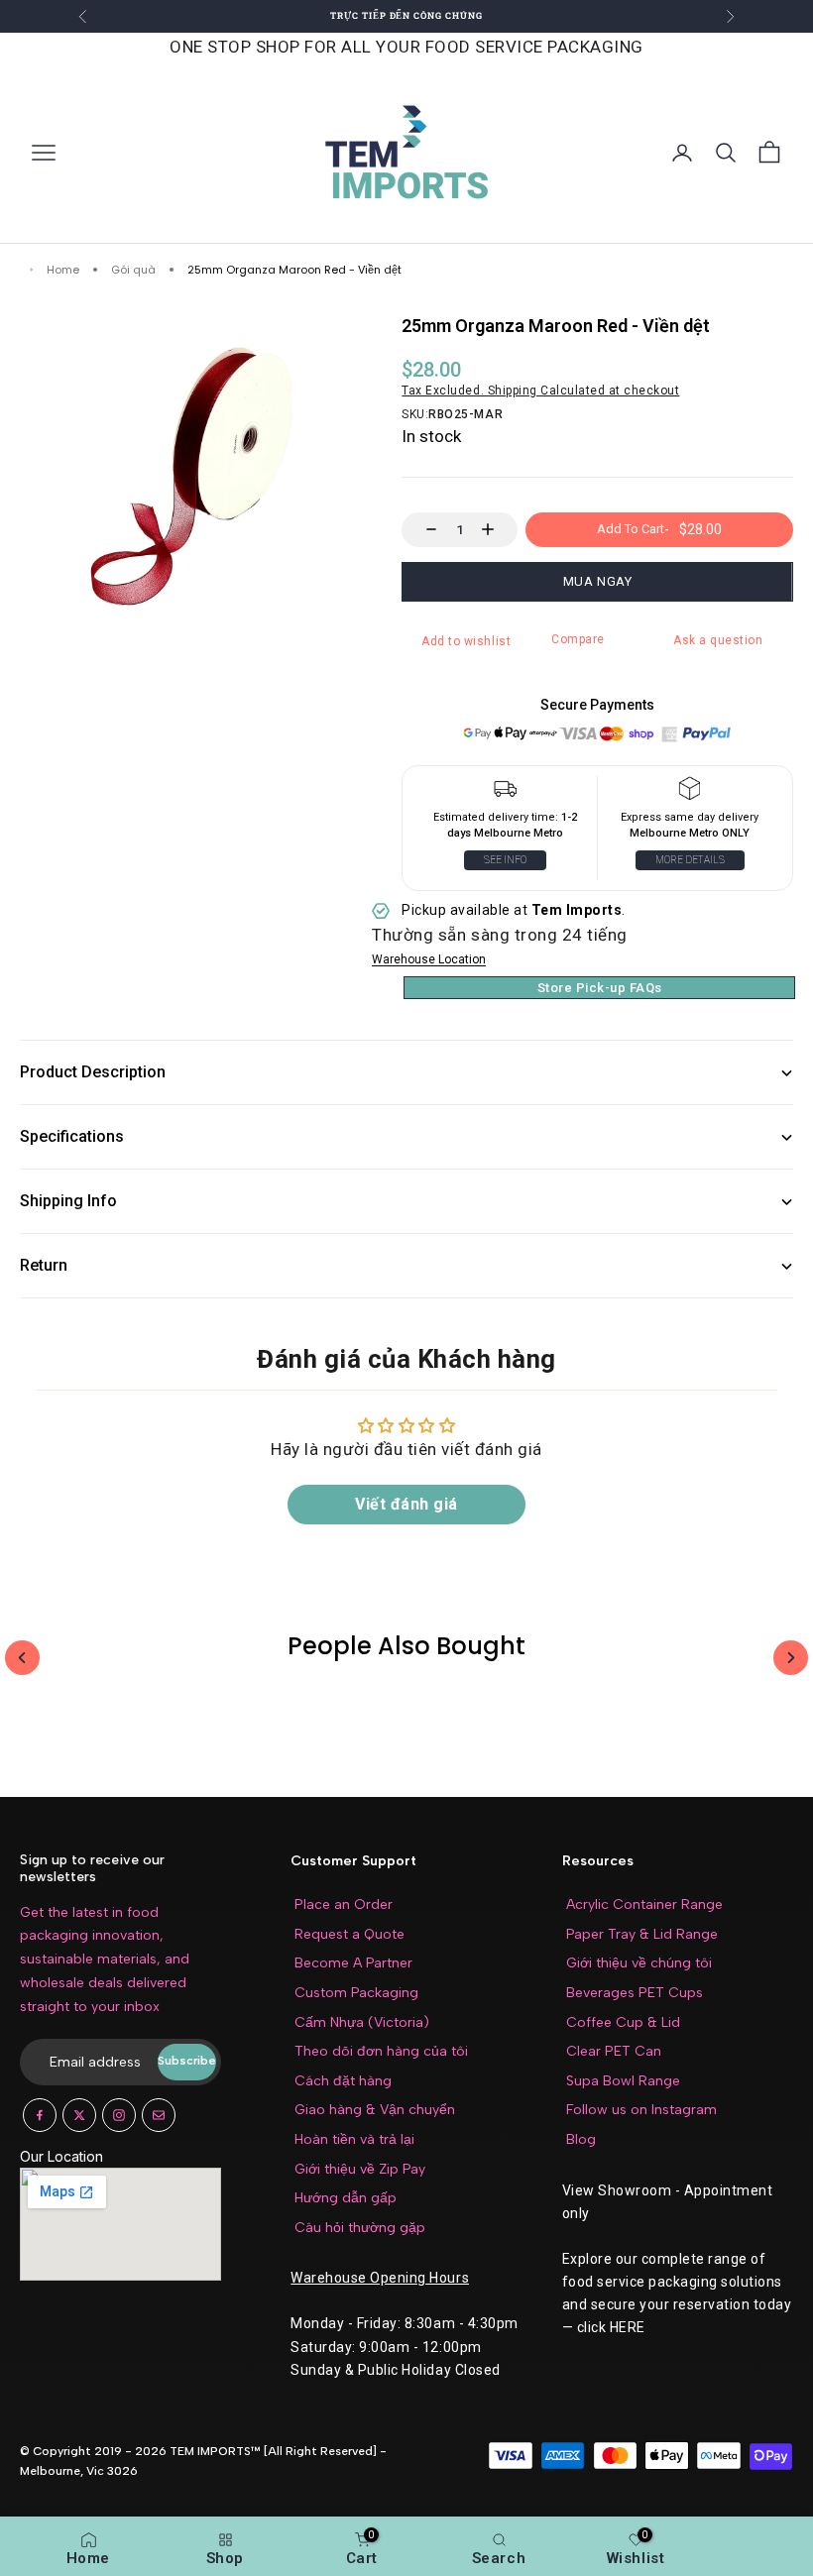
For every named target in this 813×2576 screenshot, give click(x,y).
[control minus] (422, 530)
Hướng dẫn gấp (346, 2198)
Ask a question (718, 640)
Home (63, 271)
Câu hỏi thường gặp (360, 2228)
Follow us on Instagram (641, 2110)
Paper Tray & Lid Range (642, 1934)
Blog (581, 2139)
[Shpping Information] (504, 793)
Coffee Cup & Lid (623, 2022)
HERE (628, 2327)
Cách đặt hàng (343, 2081)
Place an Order (344, 1904)
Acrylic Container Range (644, 1904)
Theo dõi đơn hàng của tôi (381, 2051)
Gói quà (133, 271)
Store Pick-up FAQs (600, 988)
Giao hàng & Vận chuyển (375, 2110)
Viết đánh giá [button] (406, 1504)
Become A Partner (353, 1963)
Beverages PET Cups (635, 1993)
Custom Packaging (356, 1993)
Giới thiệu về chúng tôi (639, 1963)
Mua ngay (598, 581)
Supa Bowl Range (623, 2081)
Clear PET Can (614, 2051)
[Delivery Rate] (690, 793)
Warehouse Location (429, 960)
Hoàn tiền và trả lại (354, 2139)
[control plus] (497, 530)
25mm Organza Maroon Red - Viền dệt (294, 271)
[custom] (40, 2115)
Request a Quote (349, 1934)
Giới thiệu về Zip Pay (360, 2169)
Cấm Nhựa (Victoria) (362, 2022)
